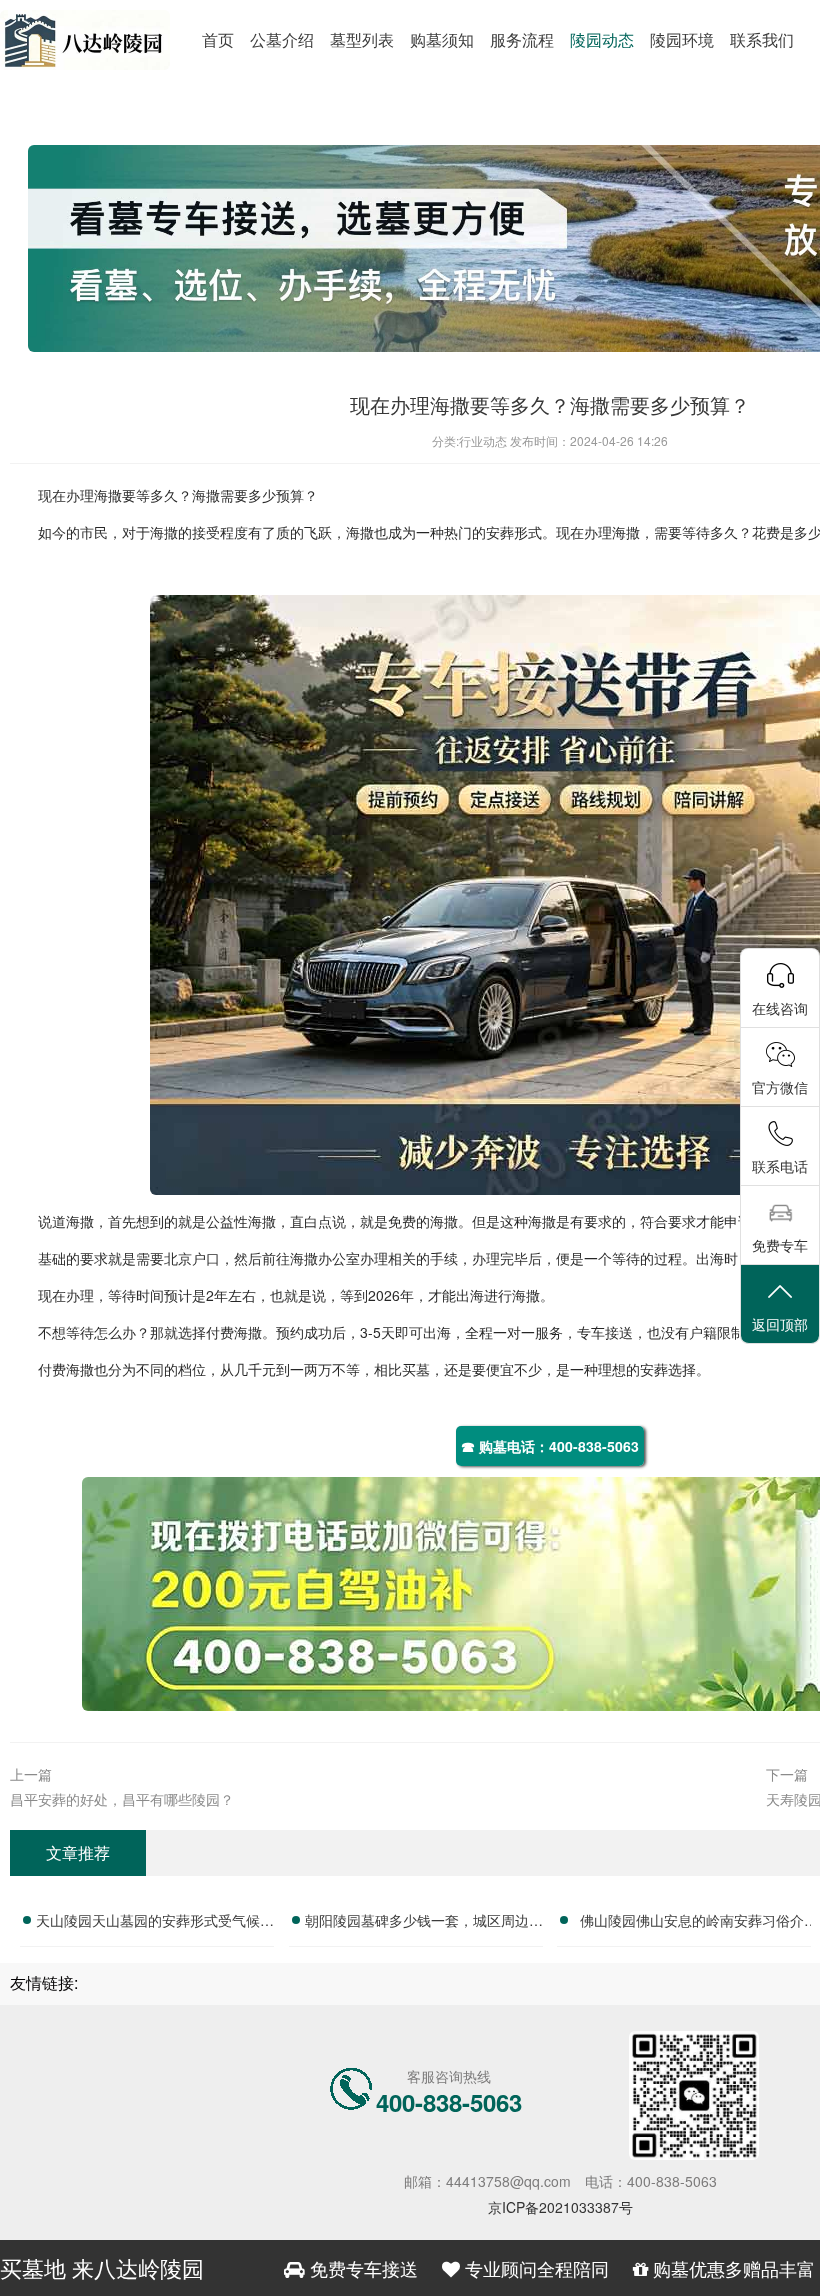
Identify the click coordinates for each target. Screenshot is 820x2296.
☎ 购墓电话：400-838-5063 (550, 1446)
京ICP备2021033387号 (560, 2207)
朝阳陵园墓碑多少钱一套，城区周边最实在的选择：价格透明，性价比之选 (424, 1923)
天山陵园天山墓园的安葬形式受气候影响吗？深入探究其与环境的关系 (155, 1923)
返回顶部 (780, 1324)
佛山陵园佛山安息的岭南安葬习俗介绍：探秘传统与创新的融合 (692, 1923)
